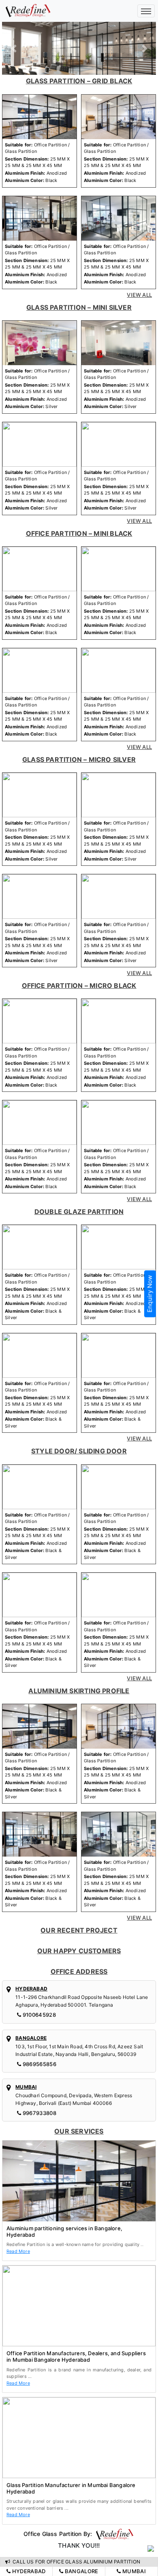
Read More (18, 2251)
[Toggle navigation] (146, 11)
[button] (14, 48)
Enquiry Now (150, 1294)
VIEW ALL (139, 295)
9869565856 (39, 2064)
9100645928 (39, 2015)
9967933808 (39, 2113)
